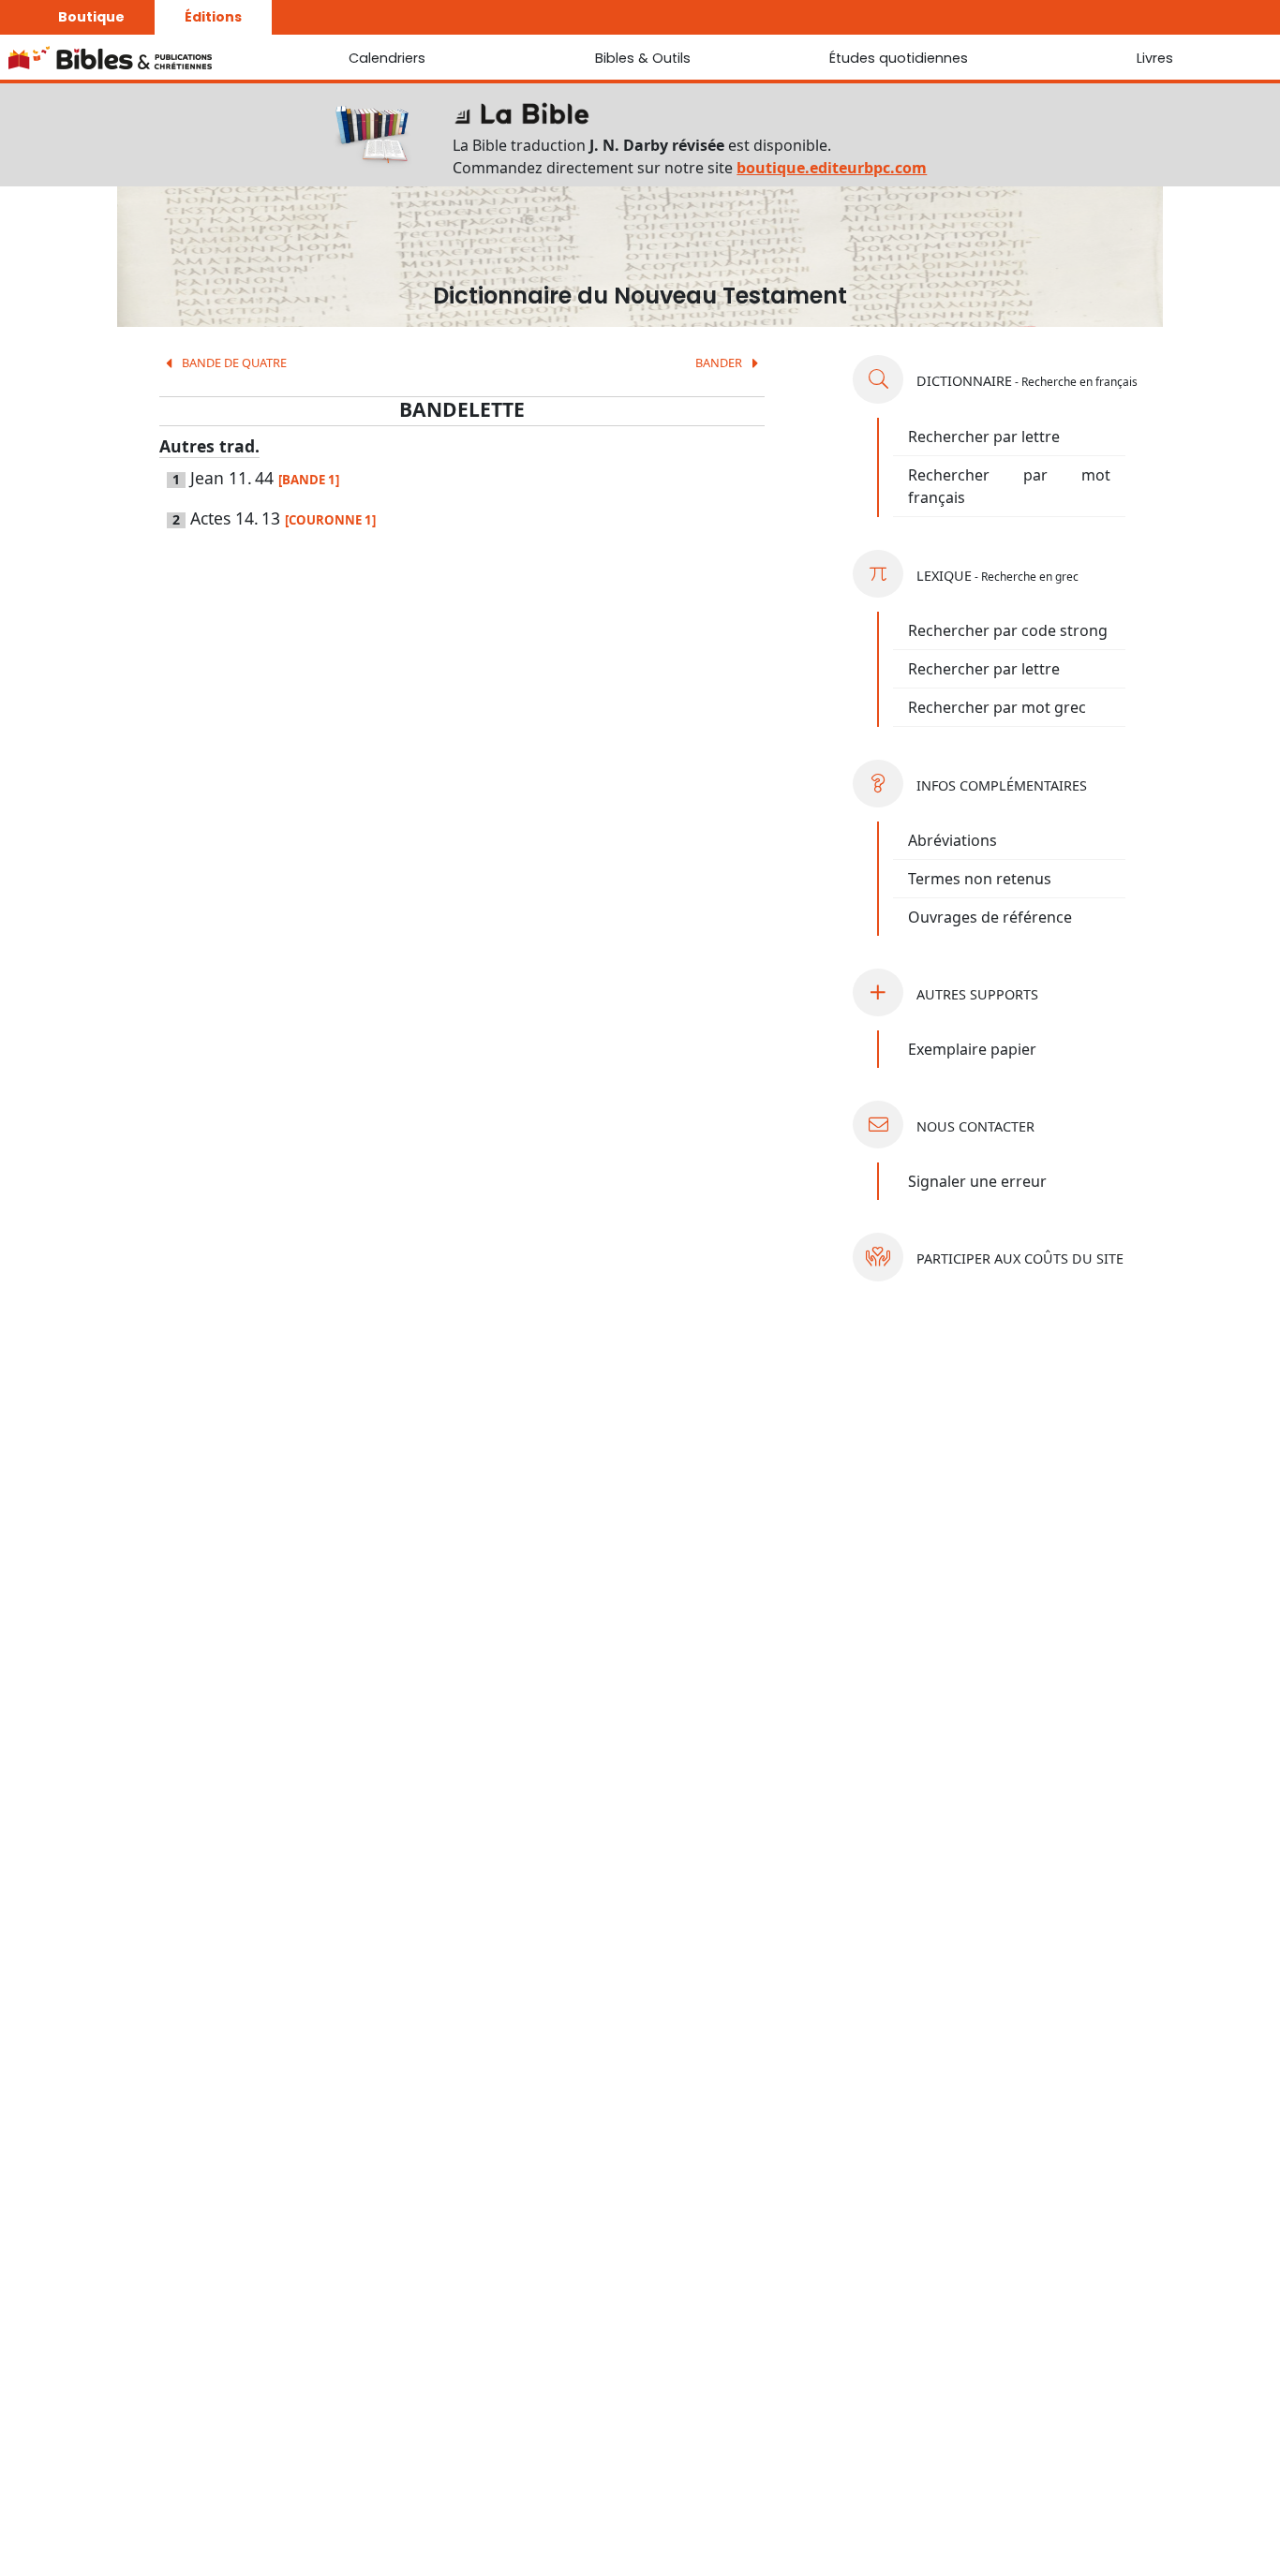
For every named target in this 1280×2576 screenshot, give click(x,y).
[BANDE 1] (309, 480)
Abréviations (953, 840)
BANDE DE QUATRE (233, 363)
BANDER (720, 363)
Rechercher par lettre (984, 437)
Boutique (91, 17)
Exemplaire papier (972, 1049)
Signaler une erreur (977, 1181)
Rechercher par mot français (1009, 486)
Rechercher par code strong (1008, 630)
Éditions (213, 17)
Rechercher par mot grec (997, 707)
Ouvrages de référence (990, 917)
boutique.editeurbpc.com (832, 168)
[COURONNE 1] (330, 520)
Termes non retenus (980, 879)
